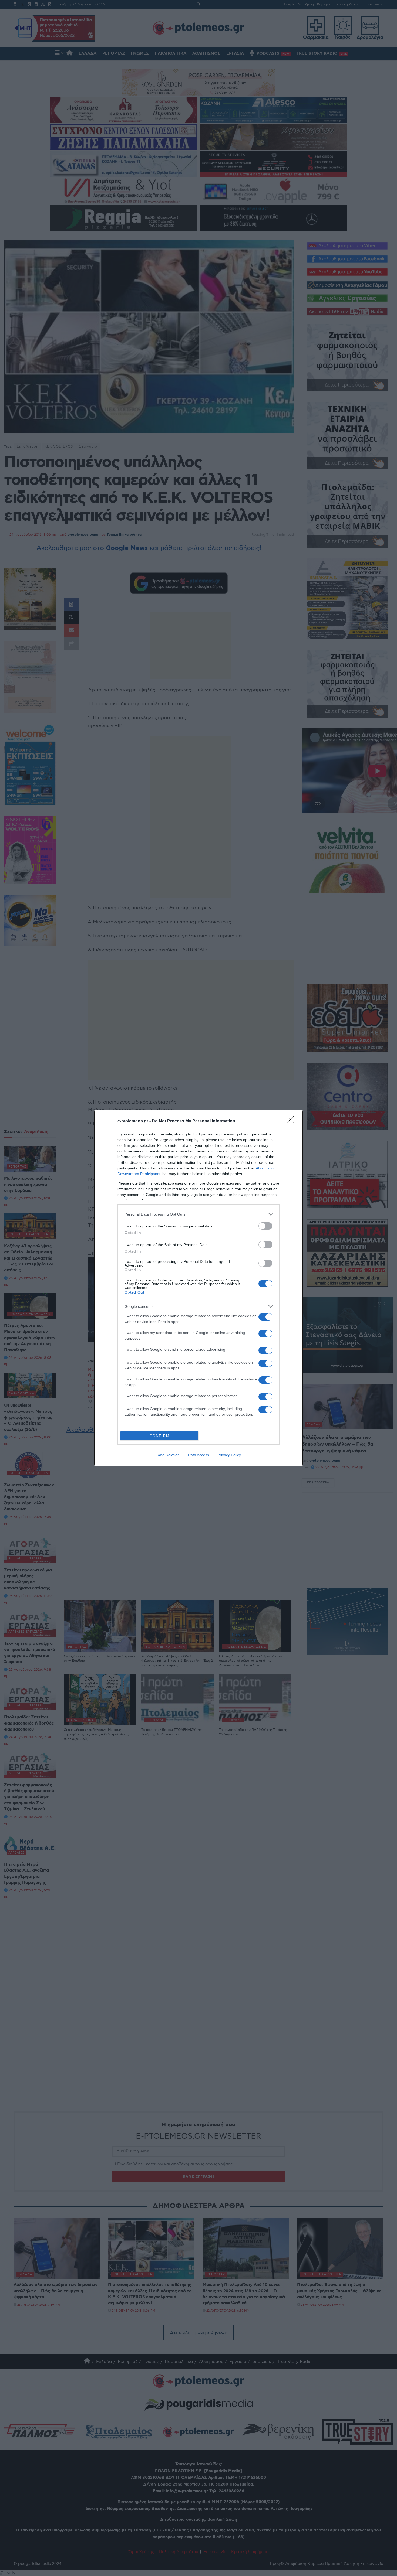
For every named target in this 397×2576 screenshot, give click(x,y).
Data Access (198, 1455)
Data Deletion (168, 1455)
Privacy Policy (229, 1455)
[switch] (265, 1226)
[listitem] (198, 1214)
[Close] (292, 1121)
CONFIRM (160, 1436)
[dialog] (198, 1288)
